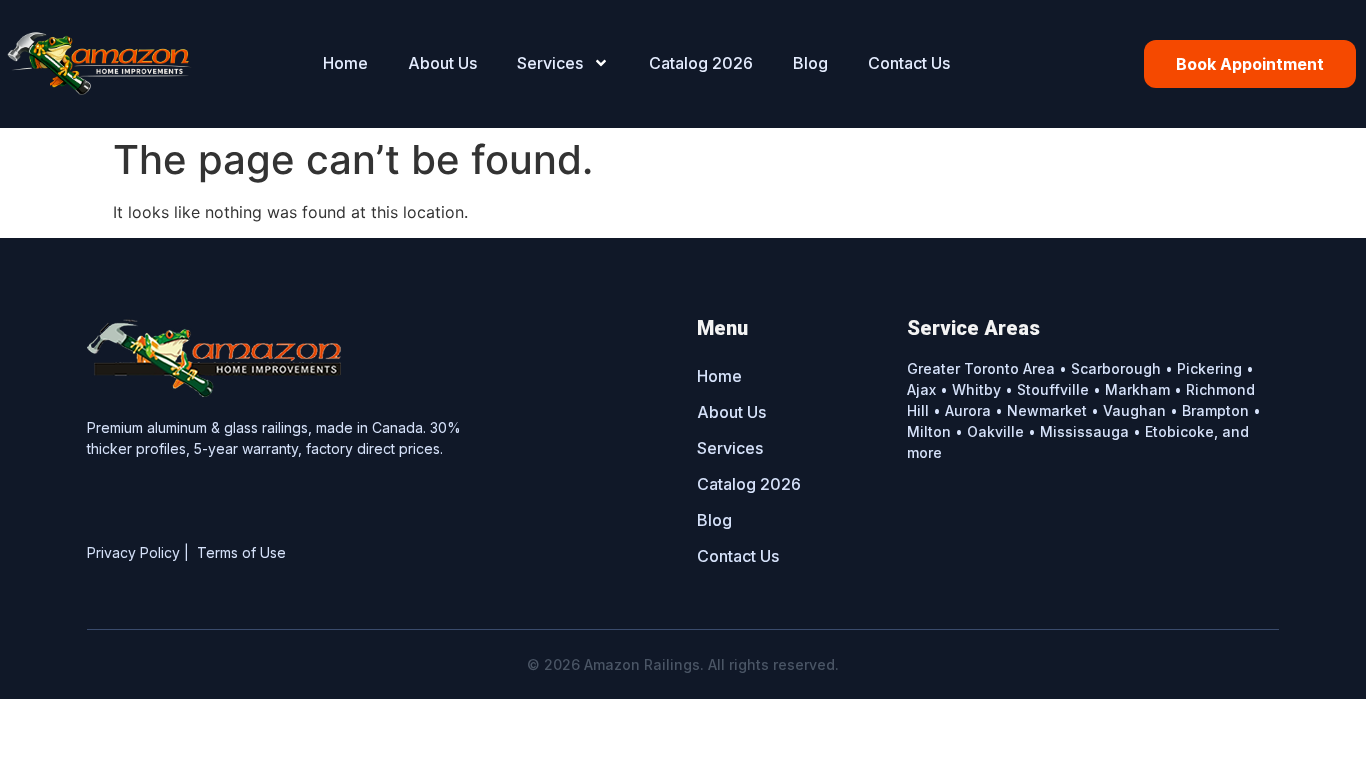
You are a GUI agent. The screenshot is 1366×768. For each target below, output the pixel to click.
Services (550, 63)
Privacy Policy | (142, 552)
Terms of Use (241, 552)
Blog (810, 63)
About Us (442, 63)
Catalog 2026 (701, 63)
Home (345, 63)
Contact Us (909, 63)
